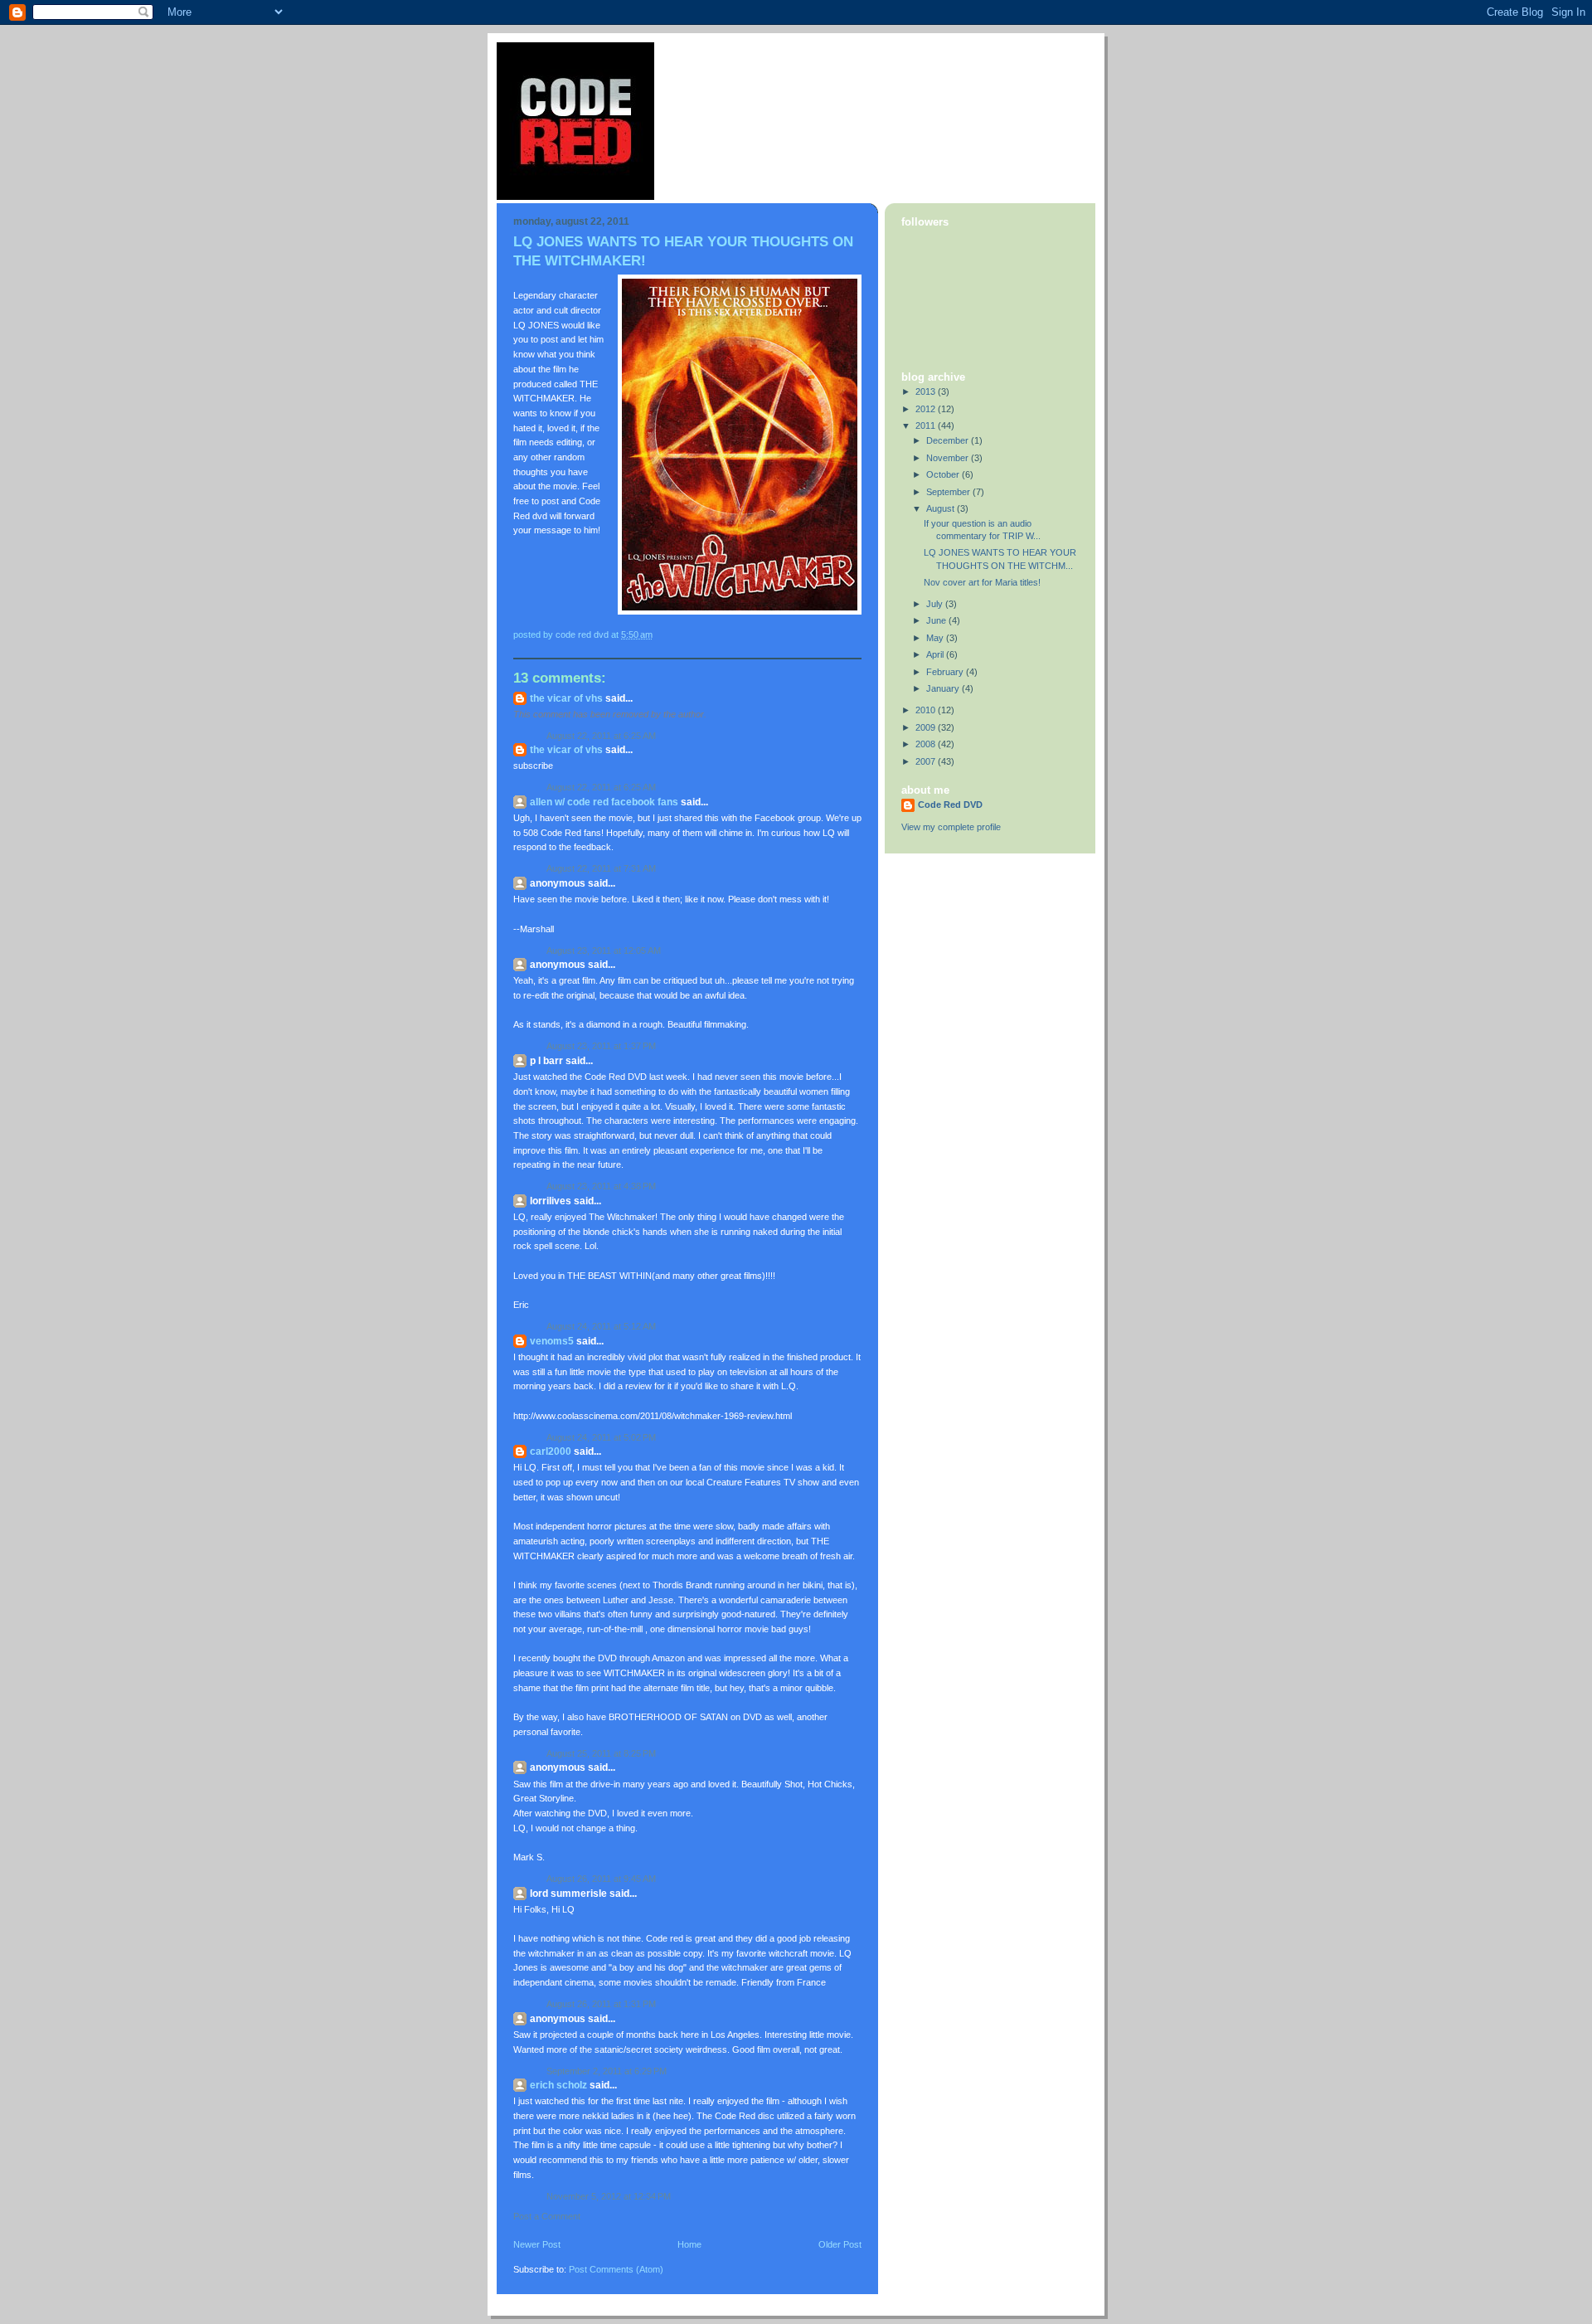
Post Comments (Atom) (616, 2269)
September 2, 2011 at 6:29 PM (607, 2071)
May (936, 638)
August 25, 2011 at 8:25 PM (601, 1753)
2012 (927, 409)
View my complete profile (951, 827)
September (949, 492)
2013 (927, 391)
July (936, 604)
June (937, 620)
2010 (927, 710)
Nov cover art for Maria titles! (982, 582)
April (936, 654)
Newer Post (537, 2244)
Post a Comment (547, 2216)
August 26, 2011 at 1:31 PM (601, 2004)
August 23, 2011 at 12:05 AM (604, 951)
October (944, 474)
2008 (927, 744)
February (946, 672)
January (944, 688)
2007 (927, 761)
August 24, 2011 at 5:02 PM (601, 1437)
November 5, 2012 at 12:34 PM (609, 2196)
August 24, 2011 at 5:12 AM (601, 1326)
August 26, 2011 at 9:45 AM (601, 1879)
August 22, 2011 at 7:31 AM (601, 868)
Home (689, 2244)
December (949, 440)
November (949, 458)
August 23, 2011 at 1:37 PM (601, 1046)
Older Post (840, 2244)
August (942, 508)
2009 (927, 727)
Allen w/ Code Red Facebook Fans (604, 802)
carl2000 (551, 1451)
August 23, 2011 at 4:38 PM (601, 1186)
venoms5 (552, 1341)
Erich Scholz (558, 2085)
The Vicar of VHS (566, 698)
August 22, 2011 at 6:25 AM (601, 736)
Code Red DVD (950, 805)
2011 (927, 425)
